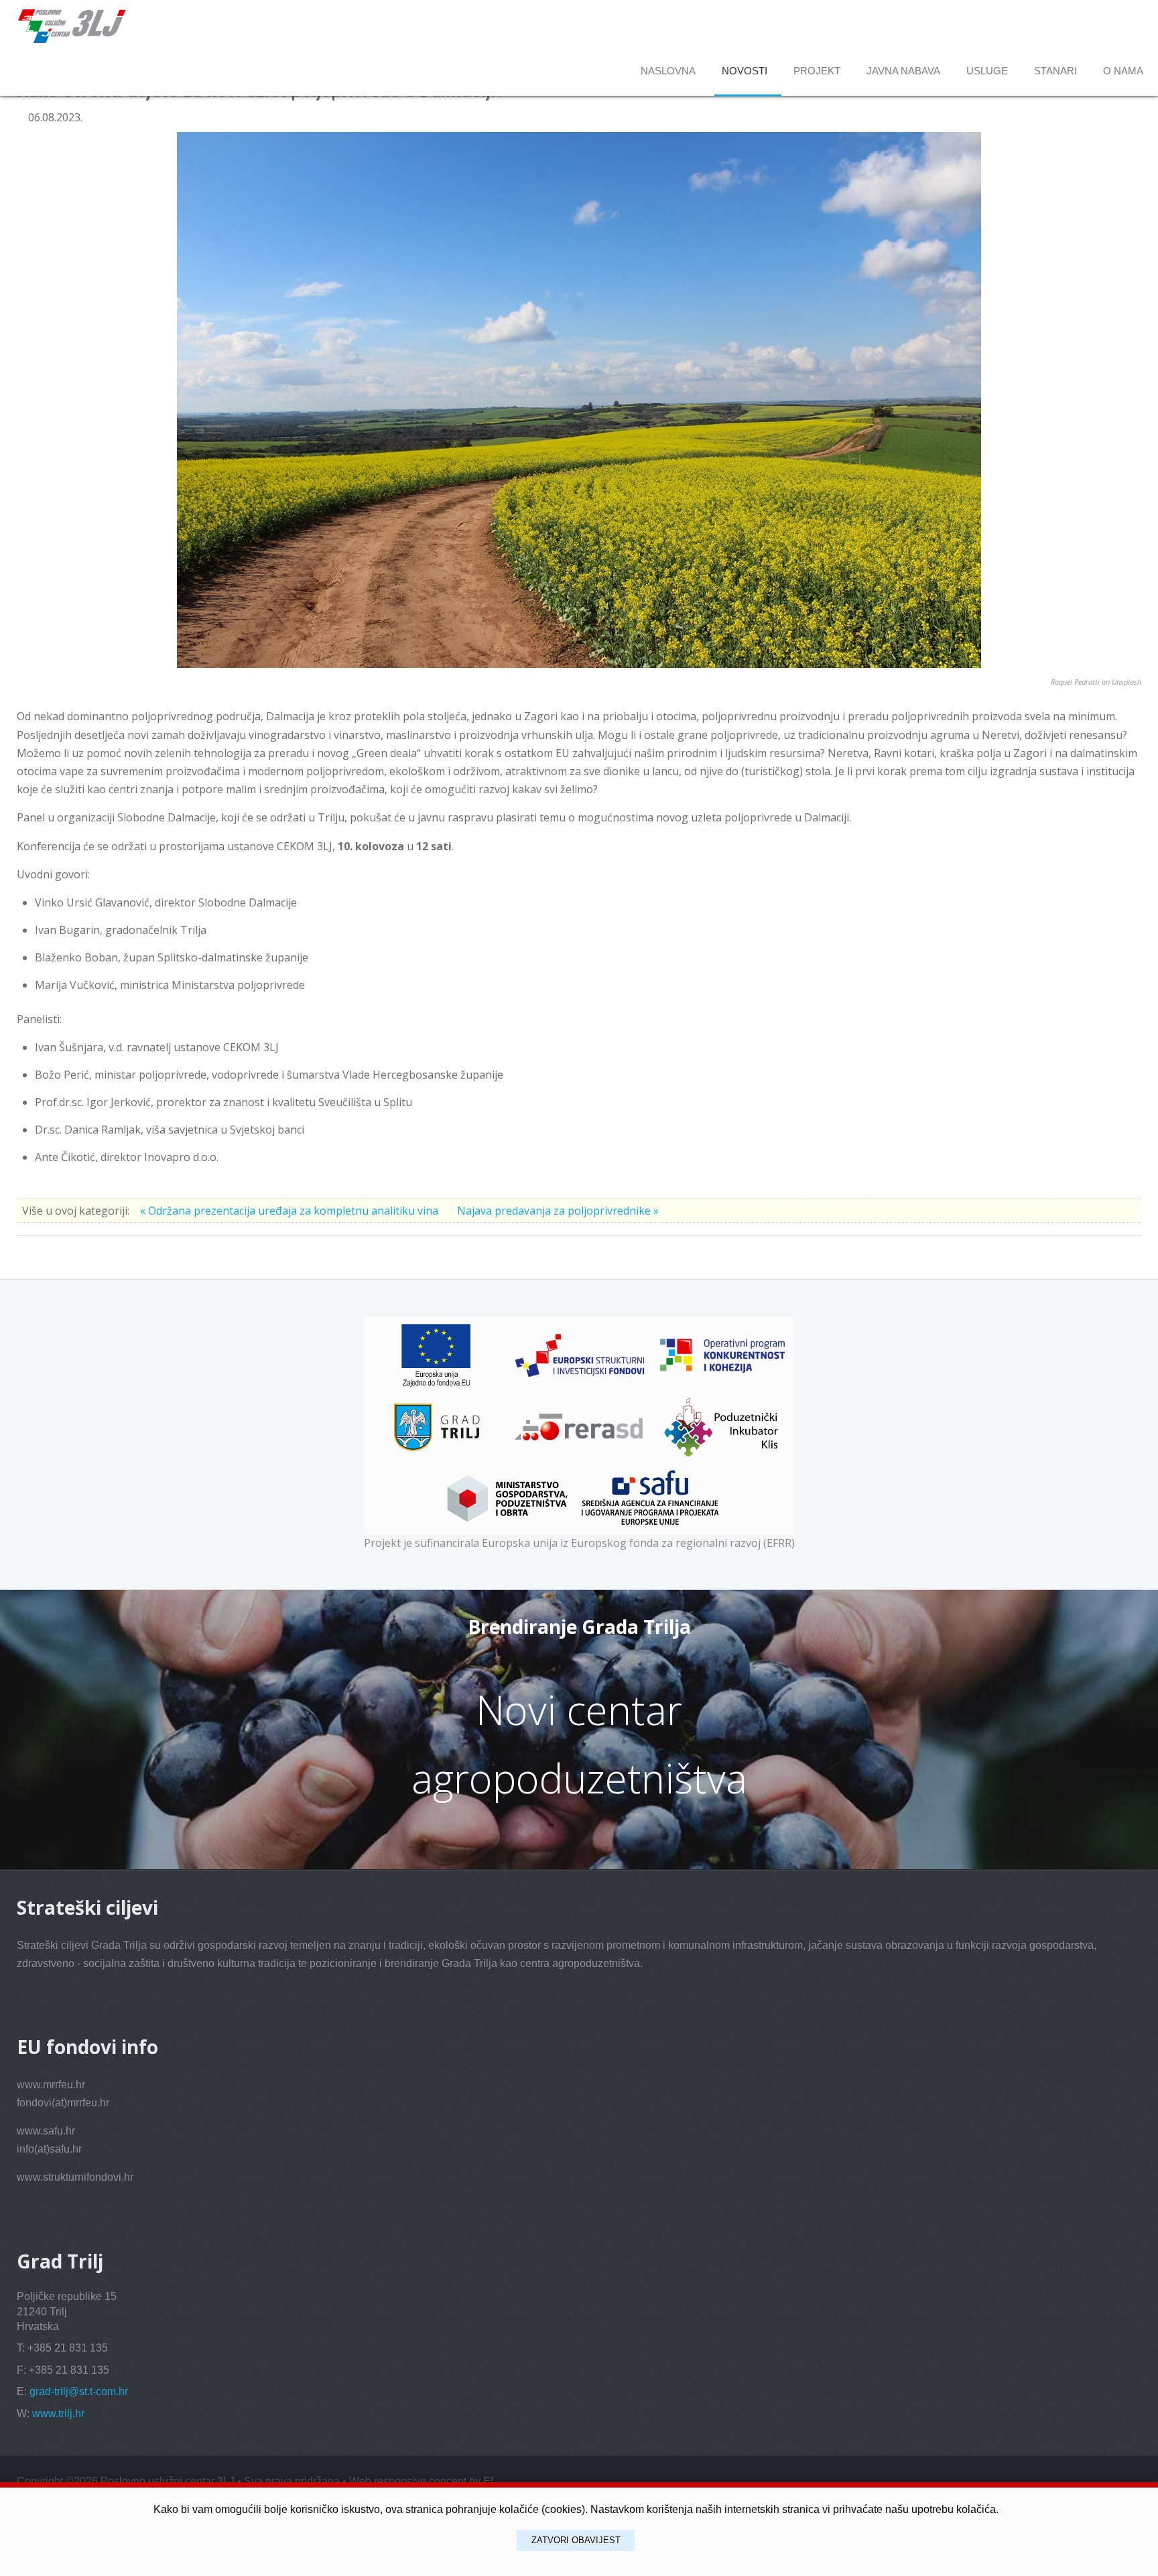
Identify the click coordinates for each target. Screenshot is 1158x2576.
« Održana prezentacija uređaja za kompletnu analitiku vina (291, 1211)
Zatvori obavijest (576, 2540)
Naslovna (668, 71)
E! (488, 2481)
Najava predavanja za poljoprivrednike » (558, 1211)
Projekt (817, 71)
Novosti (745, 71)
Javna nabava (903, 71)
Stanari (1055, 71)
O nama (1123, 71)
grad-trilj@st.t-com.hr (79, 2391)
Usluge (987, 71)
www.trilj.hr (58, 2414)
